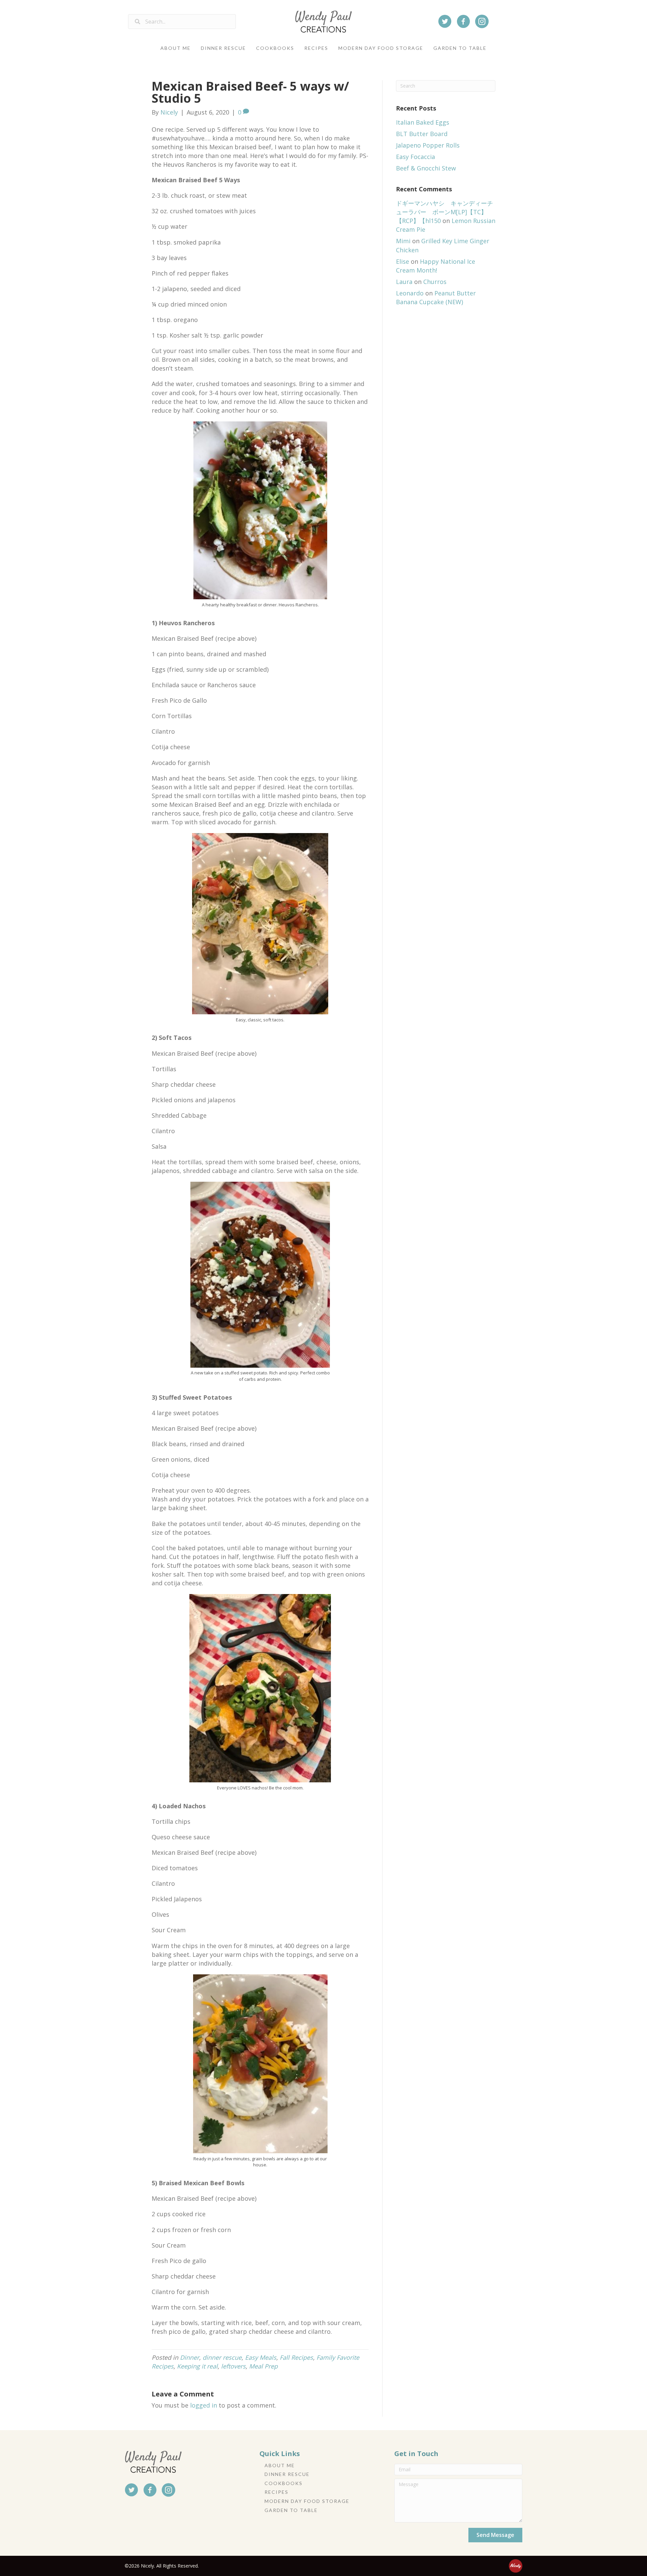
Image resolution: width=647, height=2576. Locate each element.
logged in (204, 2405)
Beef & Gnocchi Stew (426, 168)
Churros (435, 282)
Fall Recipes (296, 2357)
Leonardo (410, 293)
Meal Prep (263, 2366)
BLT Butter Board (422, 134)
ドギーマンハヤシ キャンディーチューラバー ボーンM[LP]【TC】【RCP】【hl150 (444, 212)
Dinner (190, 2357)
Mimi (403, 241)
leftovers (233, 2366)
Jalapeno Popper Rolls (428, 145)
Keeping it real (197, 2366)
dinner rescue (222, 2357)
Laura (404, 282)
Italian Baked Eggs (423, 122)
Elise (403, 261)
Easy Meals (261, 2357)
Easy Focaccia (415, 157)
